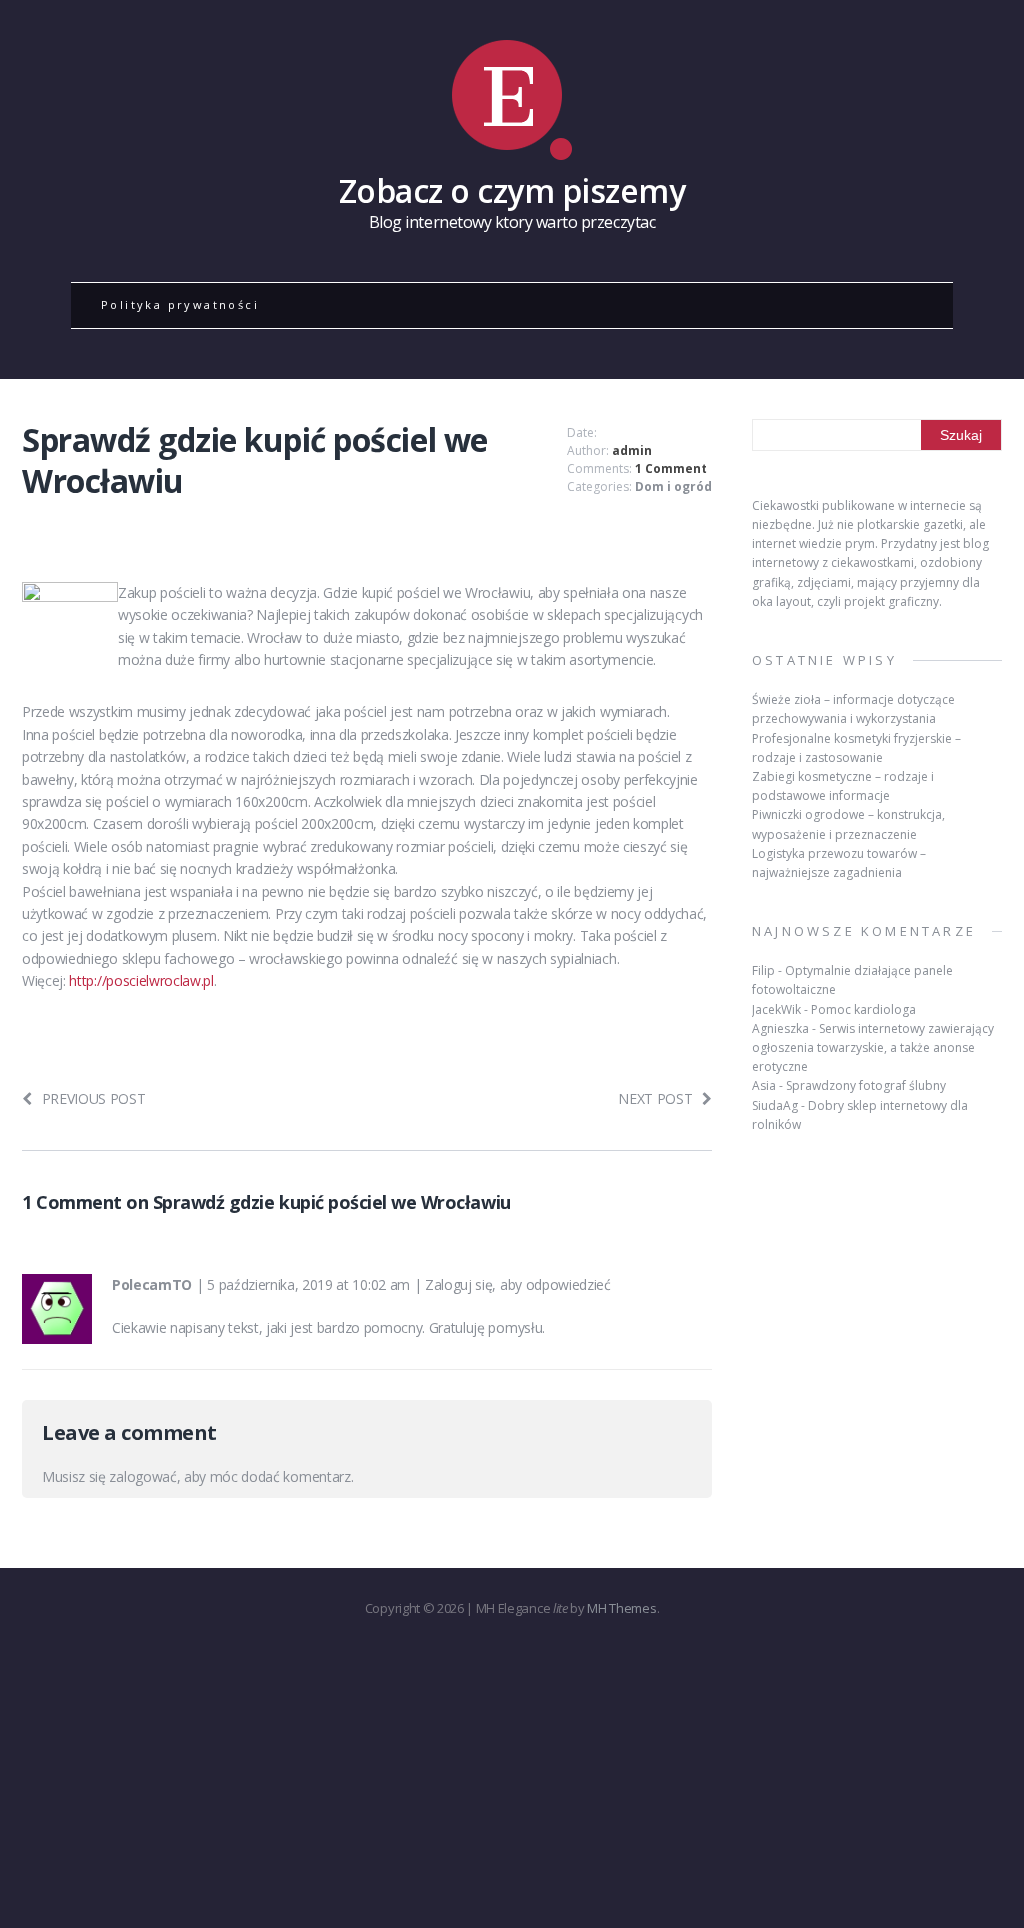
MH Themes (621, 1608)
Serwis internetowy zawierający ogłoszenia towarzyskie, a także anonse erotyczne (873, 1047)
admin (632, 450)
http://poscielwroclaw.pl (141, 980)
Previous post (94, 1098)
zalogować (142, 1476)
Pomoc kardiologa (863, 1009)
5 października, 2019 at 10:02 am (308, 1284)
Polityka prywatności (180, 304)
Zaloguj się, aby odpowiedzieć (518, 1284)
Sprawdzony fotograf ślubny (866, 1085)
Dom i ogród (673, 486)
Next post (655, 1098)
